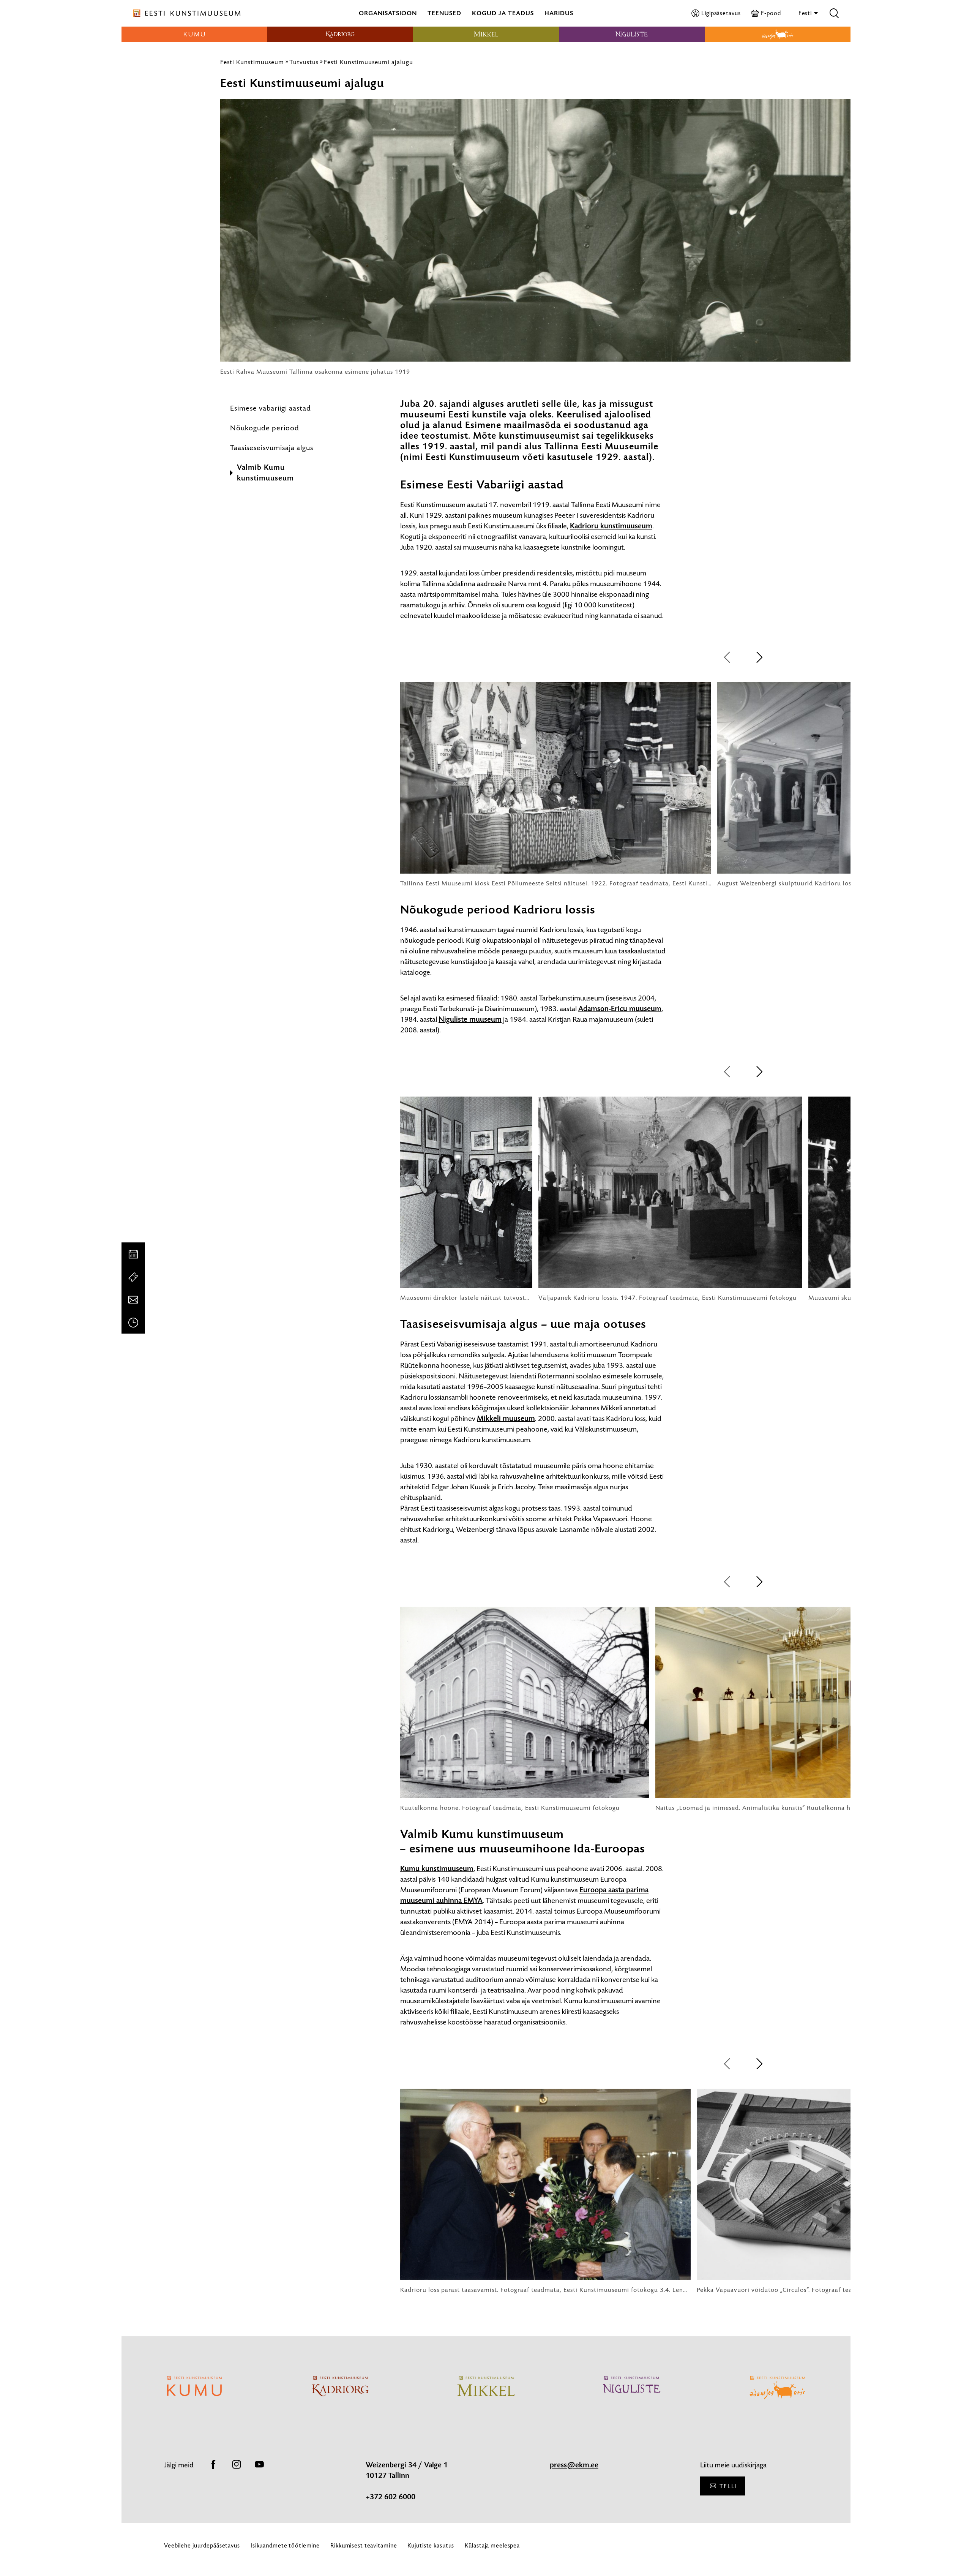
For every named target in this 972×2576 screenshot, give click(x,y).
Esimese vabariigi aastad (271, 408)
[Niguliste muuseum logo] (632, 34)
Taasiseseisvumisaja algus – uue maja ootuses (523, 1324)
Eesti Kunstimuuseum (252, 62)
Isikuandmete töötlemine (285, 2545)
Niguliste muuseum (470, 1019)
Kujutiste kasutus (431, 2545)
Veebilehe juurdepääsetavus (202, 2545)
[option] (556, 785)
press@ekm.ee (574, 2465)
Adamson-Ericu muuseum (620, 1009)
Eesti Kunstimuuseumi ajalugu (368, 62)
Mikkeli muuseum (506, 1419)
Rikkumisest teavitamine (364, 2545)
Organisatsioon (388, 13)
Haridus (559, 13)
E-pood (771, 13)
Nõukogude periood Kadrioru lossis (498, 910)
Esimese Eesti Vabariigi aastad (482, 485)
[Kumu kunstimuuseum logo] (194, 34)
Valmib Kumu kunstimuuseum (265, 473)
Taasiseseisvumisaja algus (272, 448)
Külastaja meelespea (492, 2545)
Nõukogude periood (265, 428)
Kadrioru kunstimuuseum (611, 526)
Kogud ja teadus (503, 13)
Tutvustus (304, 62)
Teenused (444, 13)
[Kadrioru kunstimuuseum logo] (340, 34)
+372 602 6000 (391, 2497)
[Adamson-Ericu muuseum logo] (778, 34)
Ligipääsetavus (721, 13)
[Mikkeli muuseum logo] (486, 34)
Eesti (806, 13)
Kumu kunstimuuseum (437, 1869)
